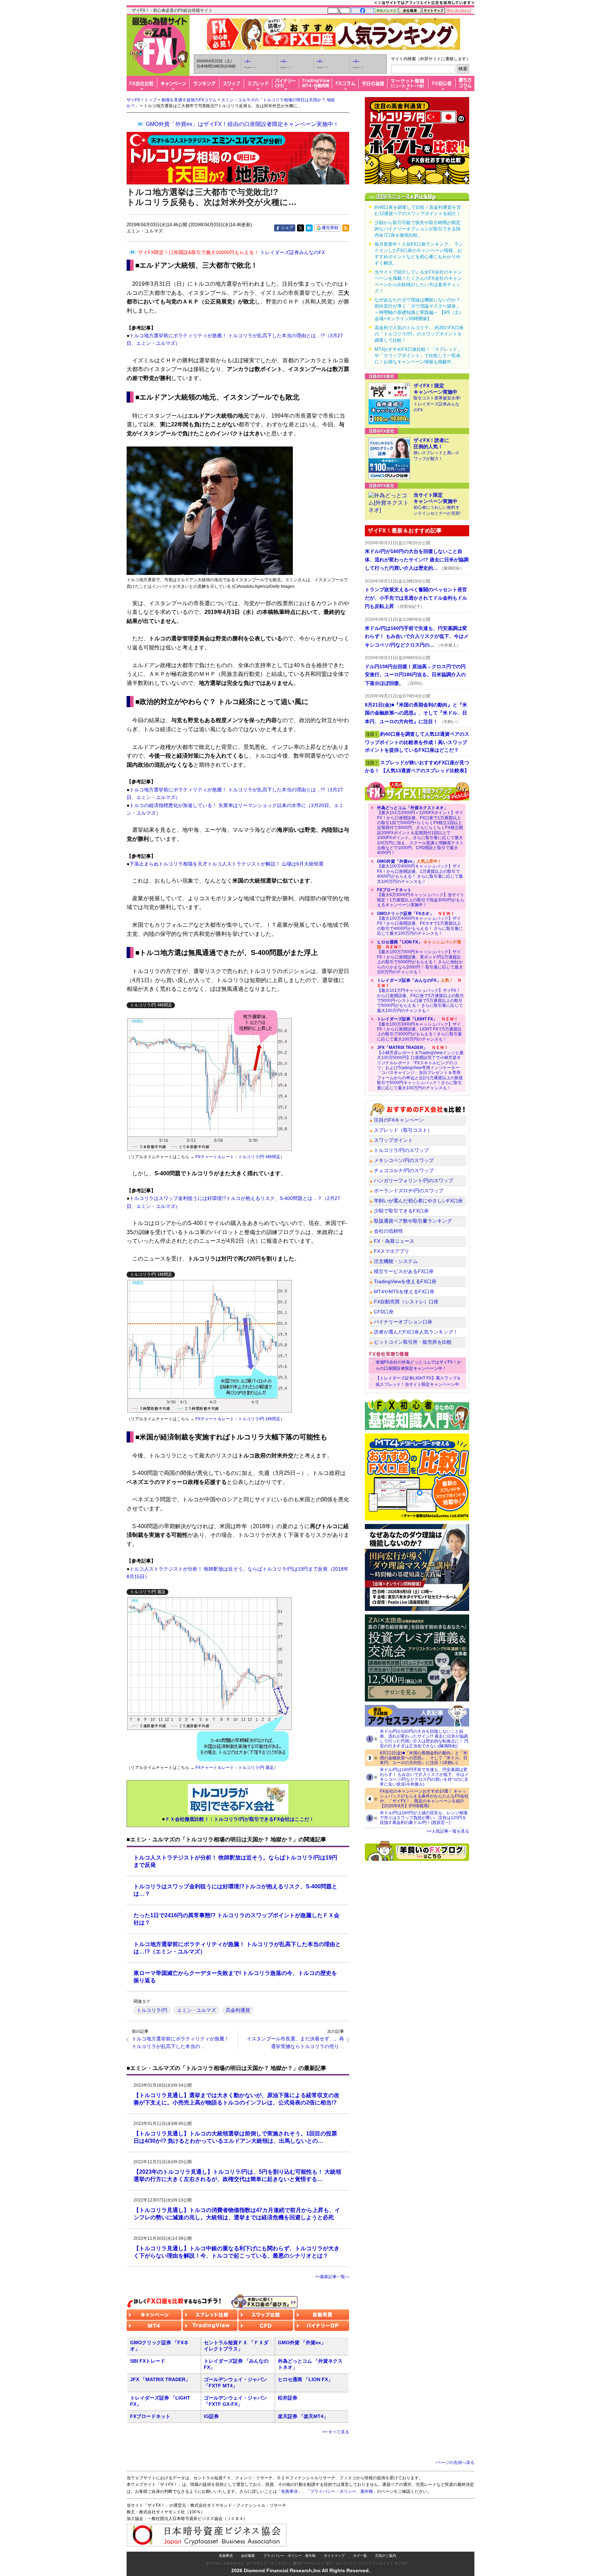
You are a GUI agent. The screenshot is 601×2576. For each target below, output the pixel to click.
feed (346, 228)
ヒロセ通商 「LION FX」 (305, 2379)
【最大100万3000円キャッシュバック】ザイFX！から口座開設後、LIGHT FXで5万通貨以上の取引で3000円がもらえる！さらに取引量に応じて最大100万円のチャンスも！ (419, 1029)
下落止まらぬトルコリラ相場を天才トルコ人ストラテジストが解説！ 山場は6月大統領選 (226, 864)
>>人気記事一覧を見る (448, 1831)
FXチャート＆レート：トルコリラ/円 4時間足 (238, 1157)
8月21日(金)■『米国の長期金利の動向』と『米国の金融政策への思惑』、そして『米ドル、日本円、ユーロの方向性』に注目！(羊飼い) (424, 1758)
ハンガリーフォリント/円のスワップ (414, 1180)
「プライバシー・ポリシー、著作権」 (342, 2491)
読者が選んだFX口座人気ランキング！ (416, 1332)
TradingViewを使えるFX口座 (405, 1281)
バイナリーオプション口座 (403, 1322)
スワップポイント (393, 1140)
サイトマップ (334, 2556)
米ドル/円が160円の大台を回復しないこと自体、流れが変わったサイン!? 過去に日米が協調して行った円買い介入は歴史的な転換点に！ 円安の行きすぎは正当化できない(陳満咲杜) (424, 1739)
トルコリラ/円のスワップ (401, 1150)
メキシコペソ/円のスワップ (404, 1160)
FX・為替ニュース (394, 1241)
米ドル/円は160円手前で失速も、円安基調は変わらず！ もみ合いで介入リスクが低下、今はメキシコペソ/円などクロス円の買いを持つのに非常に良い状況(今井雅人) (424, 1777)
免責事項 (226, 2556)
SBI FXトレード (148, 2361)
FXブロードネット (150, 2416)
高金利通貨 (238, 2010)
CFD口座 (384, 1312)
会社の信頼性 (388, 1231)
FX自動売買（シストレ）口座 (406, 1302)
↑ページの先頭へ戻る (455, 2463)
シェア (287, 228)
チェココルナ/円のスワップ (404, 1170)
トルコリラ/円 (152, 2010)
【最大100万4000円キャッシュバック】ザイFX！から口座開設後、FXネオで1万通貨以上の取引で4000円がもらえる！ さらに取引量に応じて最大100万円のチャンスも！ (420, 924)
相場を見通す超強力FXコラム (189, 100)
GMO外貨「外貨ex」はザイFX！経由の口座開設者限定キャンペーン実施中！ (242, 124)
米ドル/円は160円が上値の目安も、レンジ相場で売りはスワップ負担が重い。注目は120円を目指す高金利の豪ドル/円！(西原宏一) (424, 1818)
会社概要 (248, 2556)
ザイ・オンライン (339, 2563)
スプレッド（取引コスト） (403, 1130)
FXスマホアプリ (392, 1251)
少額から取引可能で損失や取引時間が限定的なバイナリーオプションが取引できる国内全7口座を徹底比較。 (418, 229)
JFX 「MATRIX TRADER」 (160, 2379)
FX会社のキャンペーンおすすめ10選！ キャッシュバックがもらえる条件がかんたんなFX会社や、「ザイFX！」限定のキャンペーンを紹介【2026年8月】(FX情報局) (424, 1799)
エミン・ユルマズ (197, 2010)
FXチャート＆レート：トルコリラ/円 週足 (235, 1768)
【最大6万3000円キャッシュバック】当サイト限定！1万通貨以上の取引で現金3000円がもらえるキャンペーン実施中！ (421, 897)
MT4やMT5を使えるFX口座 (404, 1291)
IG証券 (211, 2416)
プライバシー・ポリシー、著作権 (289, 2556)
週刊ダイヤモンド (307, 2563)
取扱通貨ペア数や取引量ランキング (413, 1221)
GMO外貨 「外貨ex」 (302, 2342)
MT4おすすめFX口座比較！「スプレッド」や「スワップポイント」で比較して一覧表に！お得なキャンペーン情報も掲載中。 (418, 355)
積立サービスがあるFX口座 (404, 1271)
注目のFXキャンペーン (399, 1120)
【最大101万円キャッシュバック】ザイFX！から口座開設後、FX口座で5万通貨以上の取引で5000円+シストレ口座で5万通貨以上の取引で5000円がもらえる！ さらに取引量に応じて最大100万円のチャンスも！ (420, 995)
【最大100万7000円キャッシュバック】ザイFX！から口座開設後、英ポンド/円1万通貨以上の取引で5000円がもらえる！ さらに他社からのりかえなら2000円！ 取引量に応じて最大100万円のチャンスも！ (420, 957)
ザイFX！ (402, 2563)
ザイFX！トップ (142, 100)
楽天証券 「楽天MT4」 (303, 2416)
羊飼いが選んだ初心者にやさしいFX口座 (418, 1201)
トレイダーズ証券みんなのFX (231, 252)
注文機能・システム (396, 1261)
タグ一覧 (360, 2556)
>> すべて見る (336, 2432)
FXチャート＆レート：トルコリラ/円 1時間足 (238, 1419)
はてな (309, 228)
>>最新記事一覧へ (332, 2277)
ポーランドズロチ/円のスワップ (409, 1191)
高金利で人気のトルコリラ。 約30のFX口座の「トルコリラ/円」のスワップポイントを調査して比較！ (419, 334)
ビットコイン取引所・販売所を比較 (413, 1342)
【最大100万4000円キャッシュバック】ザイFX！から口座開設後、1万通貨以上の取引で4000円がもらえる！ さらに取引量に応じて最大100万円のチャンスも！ (420, 871)
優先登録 (330, 228)
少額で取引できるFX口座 (401, 1211)
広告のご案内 (386, 2556)
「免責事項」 (289, 2491)
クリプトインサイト (374, 2563)
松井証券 (288, 2398)
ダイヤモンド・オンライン (267, 2563)
